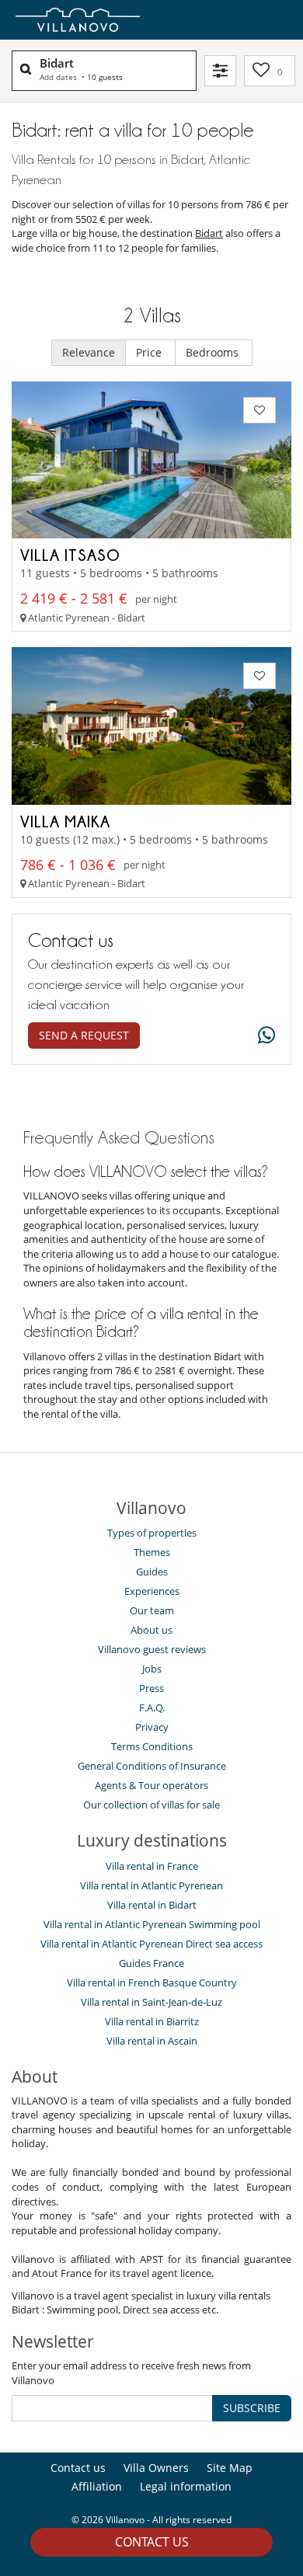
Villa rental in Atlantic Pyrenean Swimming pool (152, 1924)
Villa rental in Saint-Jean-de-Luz (151, 2002)
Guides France (151, 1963)
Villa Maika (65, 821)
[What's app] (263, 1036)
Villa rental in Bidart (152, 1905)
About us (151, 1630)
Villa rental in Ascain (152, 2041)
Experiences (152, 1591)
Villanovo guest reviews (152, 1649)
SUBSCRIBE (252, 2408)
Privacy (152, 1727)
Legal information (186, 2486)
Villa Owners (156, 2468)
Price (150, 352)
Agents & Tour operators (151, 1785)
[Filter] (220, 71)
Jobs (152, 1669)
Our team (152, 1610)
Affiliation (97, 2486)
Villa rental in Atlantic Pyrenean (151, 1885)
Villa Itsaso (70, 555)
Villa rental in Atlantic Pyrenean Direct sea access (151, 1944)
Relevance (89, 352)
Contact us (152, 2542)
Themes (152, 1552)
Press (151, 1688)
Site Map (230, 2468)
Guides (152, 1572)
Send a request (84, 1035)
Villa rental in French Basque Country (152, 1982)
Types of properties (152, 1533)
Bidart (209, 233)
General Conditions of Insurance (152, 1766)
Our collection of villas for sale (151, 1805)
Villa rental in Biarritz (152, 2021)
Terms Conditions (152, 1746)
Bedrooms (214, 352)
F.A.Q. (152, 1707)
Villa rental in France (152, 1866)
